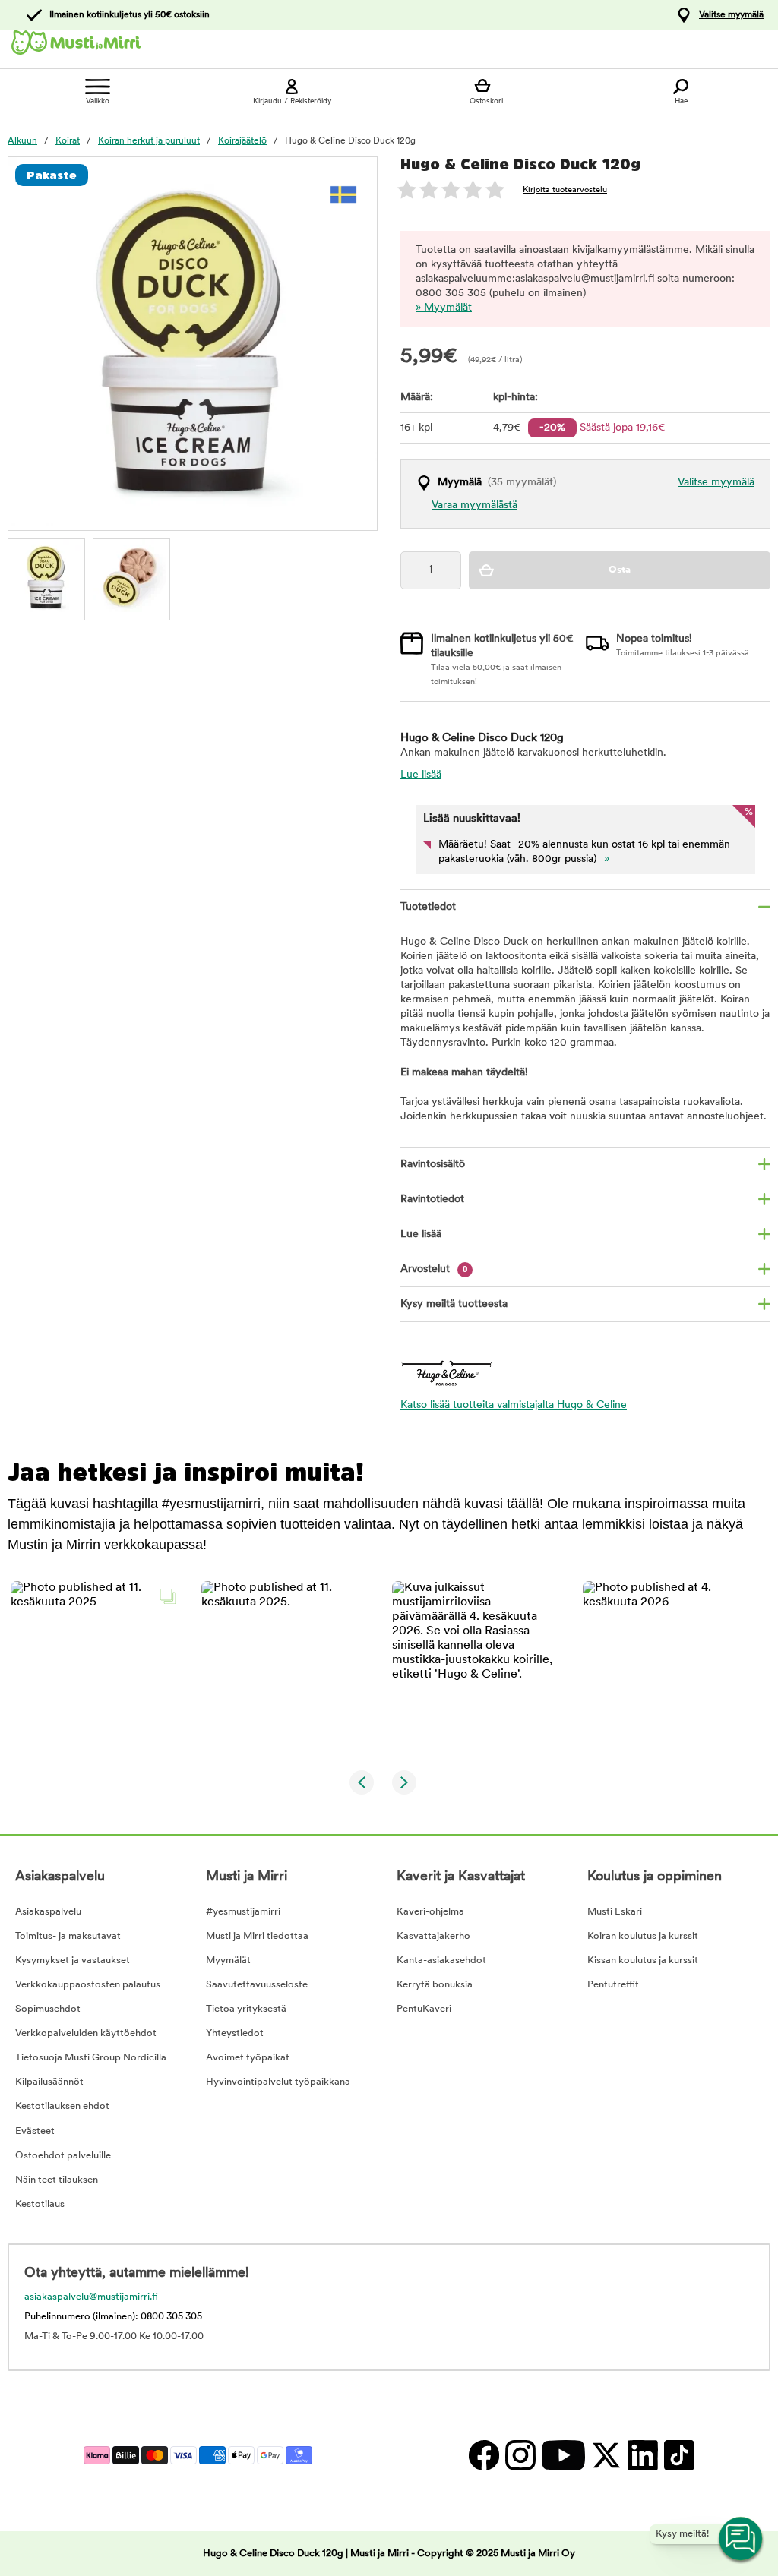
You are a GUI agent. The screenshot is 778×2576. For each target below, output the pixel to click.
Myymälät (228, 1960)
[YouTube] (563, 2455)
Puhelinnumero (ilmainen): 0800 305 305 (113, 2317)
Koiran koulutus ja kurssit (643, 1936)
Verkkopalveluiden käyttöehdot (86, 2033)
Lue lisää (421, 775)
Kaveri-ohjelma (430, 1912)
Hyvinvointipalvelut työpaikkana (278, 2082)
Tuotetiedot (428, 907)
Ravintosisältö (433, 1165)
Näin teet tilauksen (57, 2180)
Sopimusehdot (48, 2009)
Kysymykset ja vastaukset (73, 1960)
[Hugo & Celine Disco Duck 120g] (46, 577)
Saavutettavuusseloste (257, 1985)
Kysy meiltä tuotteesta (454, 1304)
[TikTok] (677, 2455)
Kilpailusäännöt (49, 2082)
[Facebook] (483, 2455)
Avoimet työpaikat (248, 2058)
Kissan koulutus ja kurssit (643, 1960)
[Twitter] (606, 2455)
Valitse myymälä (731, 15)
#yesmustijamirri (243, 1912)
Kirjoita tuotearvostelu (565, 190)
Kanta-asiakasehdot (441, 1960)
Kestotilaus (40, 2204)
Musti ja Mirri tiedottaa (257, 1936)
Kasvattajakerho (433, 1936)
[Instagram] (520, 2455)
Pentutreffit (613, 1985)
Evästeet (35, 2131)
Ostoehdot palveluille (63, 2156)
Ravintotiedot (432, 1200)
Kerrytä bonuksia (435, 1985)
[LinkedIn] (642, 2455)
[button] (97, 1667)
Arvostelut (434, 1269)
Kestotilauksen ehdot (62, 2106)
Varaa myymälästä (474, 505)
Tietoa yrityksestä (246, 2009)
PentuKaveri (424, 2009)
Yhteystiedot (235, 2033)
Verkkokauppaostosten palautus (88, 1985)
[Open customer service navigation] (742, 2540)
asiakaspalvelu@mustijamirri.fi (91, 2297)
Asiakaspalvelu (48, 1912)
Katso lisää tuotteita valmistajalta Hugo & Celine (514, 1405)
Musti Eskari (615, 1912)
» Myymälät (444, 308)
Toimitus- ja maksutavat (68, 1936)
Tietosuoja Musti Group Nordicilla (91, 2058)
